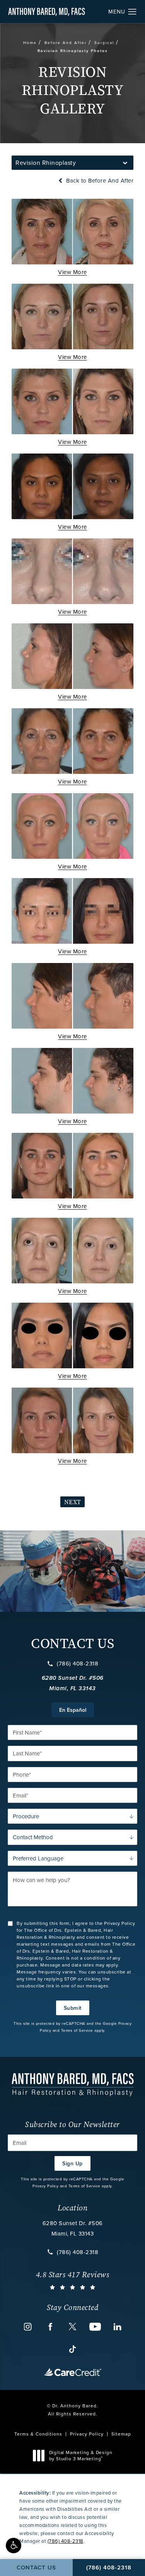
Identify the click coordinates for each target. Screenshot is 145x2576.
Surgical (104, 42)
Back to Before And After (99, 180)
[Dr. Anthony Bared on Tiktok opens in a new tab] (73, 2349)
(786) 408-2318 (78, 1664)
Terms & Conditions (38, 2434)
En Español (73, 1710)
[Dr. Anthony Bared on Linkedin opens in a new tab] (118, 2327)
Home (30, 42)
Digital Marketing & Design (81, 2455)
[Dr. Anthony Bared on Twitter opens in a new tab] (73, 2327)
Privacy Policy (45, 2186)
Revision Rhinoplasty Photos (73, 51)
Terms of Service (77, 2030)
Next (72, 1502)
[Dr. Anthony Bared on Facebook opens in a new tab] (50, 2327)
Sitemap (121, 2434)
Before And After (66, 42)
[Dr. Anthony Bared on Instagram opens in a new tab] (28, 2327)
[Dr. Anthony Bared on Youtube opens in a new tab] (95, 2327)
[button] (14, 2546)
